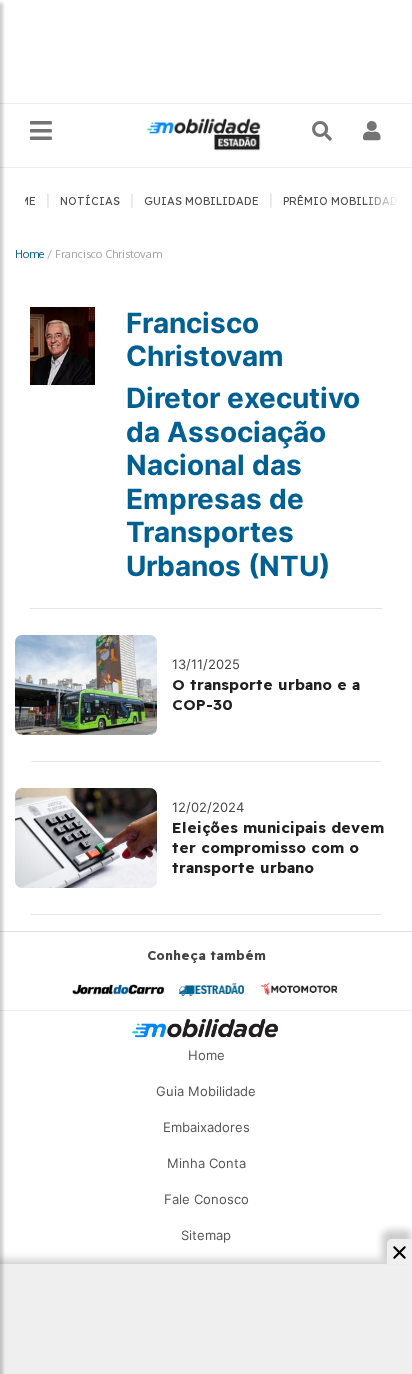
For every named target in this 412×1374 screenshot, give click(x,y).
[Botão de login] (372, 131)
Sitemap (206, 1235)
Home (29, 253)
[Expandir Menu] (41, 131)
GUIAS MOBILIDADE (201, 201)
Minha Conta (206, 1163)
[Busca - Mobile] (324, 131)
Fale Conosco (206, 1199)
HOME (19, 201)
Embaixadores (206, 1127)
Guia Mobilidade (206, 1091)
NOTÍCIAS (90, 201)
